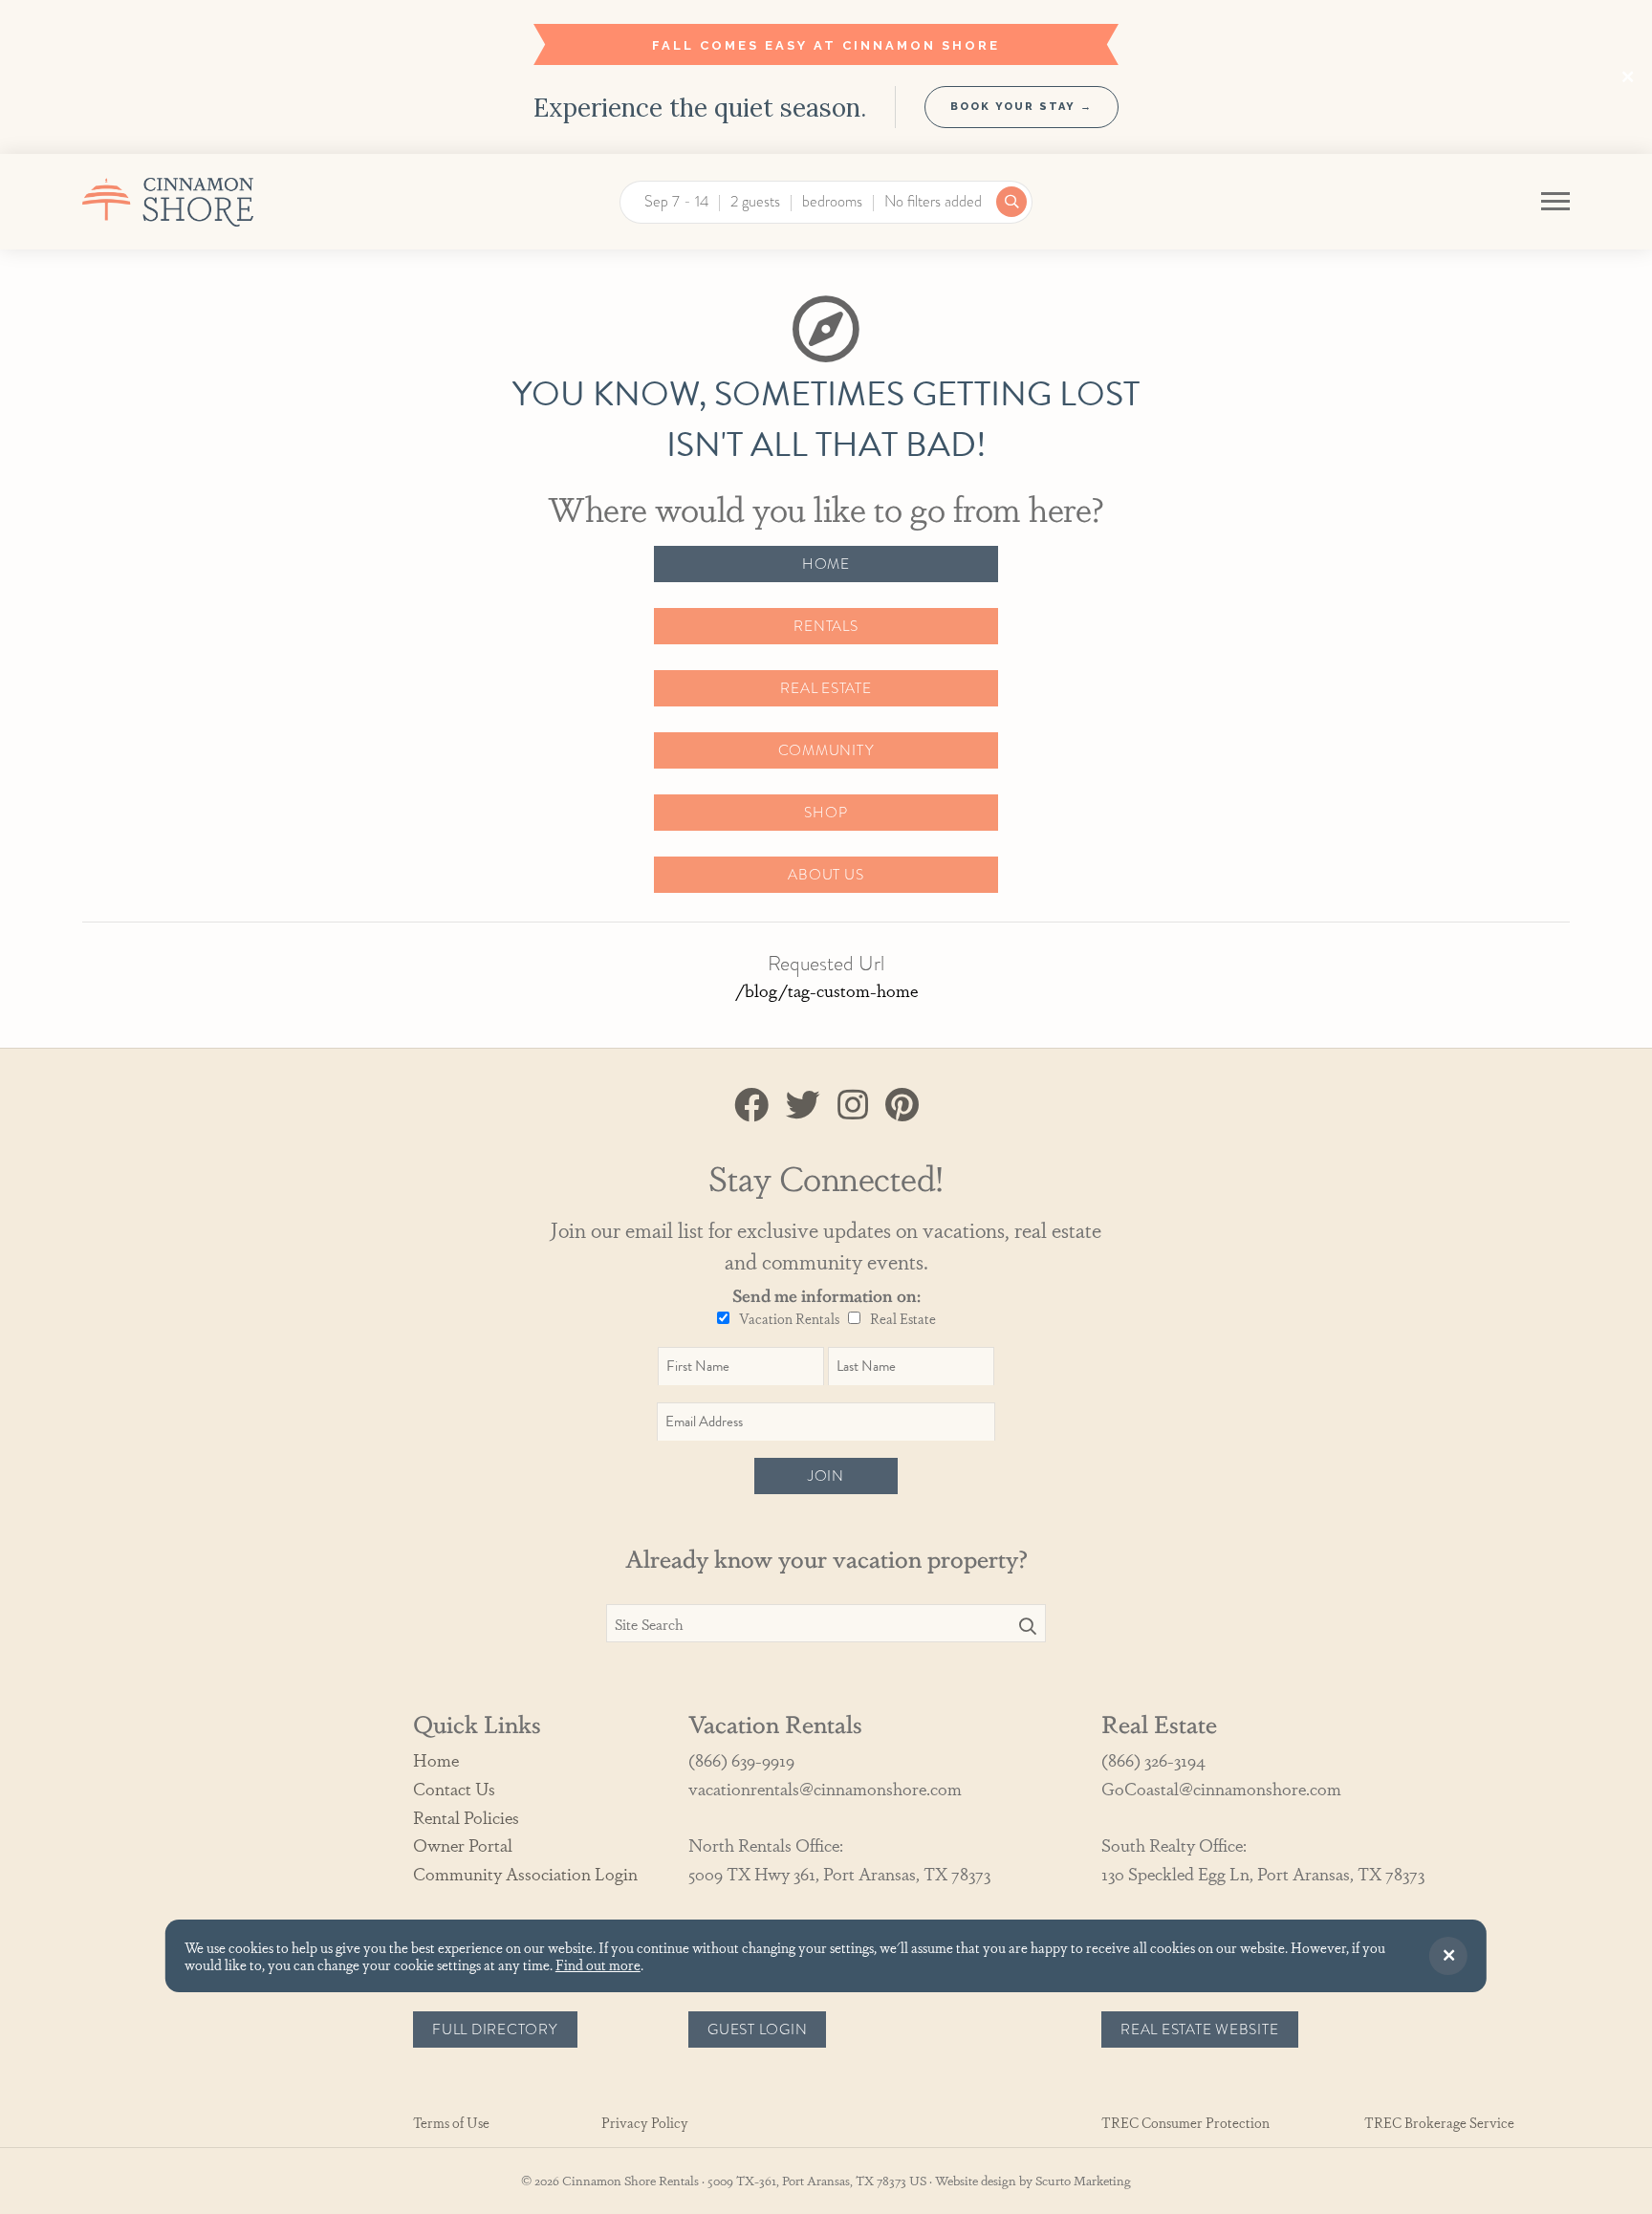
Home (826, 564)
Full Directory (495, 2029)
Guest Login (757, 2029)
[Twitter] (803, 1103)
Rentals (826, 626)
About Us (826, 875)
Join (826, 1476)
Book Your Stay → (1022, 107)
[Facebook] (751, 1103)
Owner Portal (463, 1845)
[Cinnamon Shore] (214, 202)
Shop (826, 813)
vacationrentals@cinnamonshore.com (825, 1788)
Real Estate (826, 688)
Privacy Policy (645, 2123)
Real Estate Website (1200, 2029)
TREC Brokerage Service (1439, 2123)
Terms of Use (451, 2123)
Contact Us (454, 1788)
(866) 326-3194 (1153, 1759)
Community (826, 750)
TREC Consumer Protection (1185, 2123)
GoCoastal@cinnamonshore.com (1221, 1788)
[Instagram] (853, 1103)
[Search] (1028, 1626)
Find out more (598, 1964)
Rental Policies (466, 1817)
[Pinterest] (902, 1103)
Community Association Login (525, 1873)
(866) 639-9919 (741, 1759)
